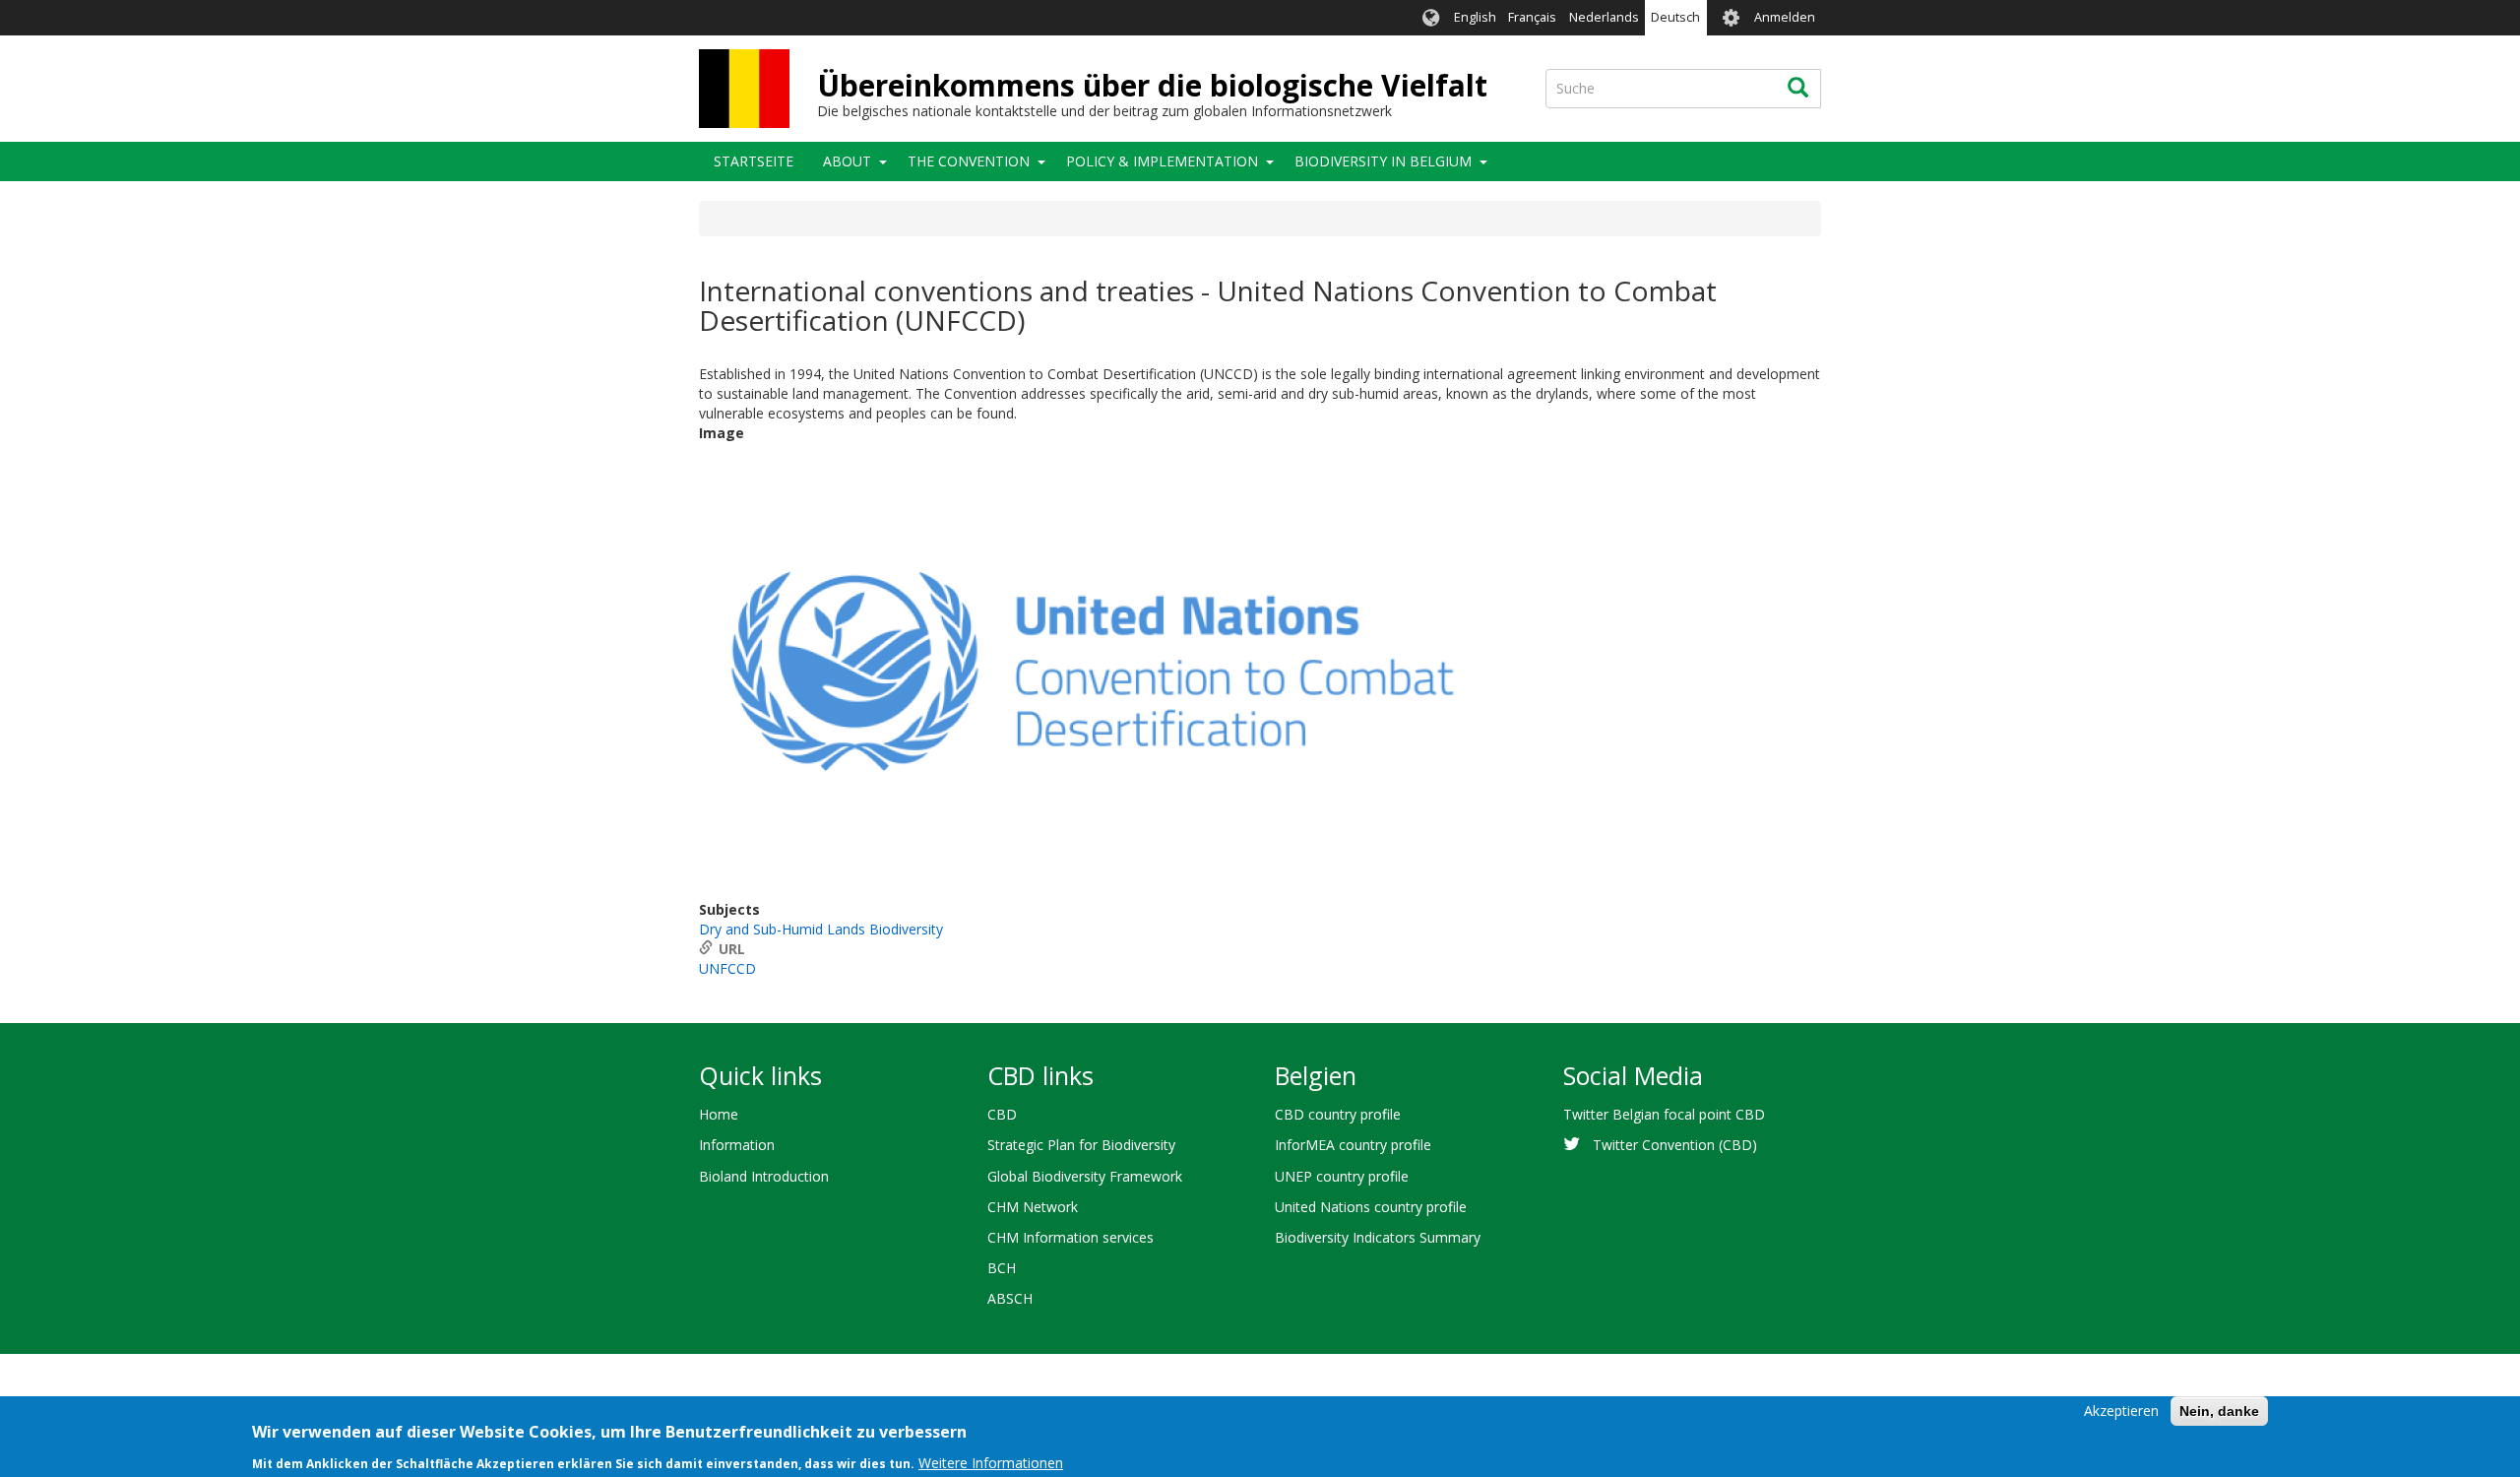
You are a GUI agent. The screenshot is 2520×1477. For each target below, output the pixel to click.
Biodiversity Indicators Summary (1378, 1237)
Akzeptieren (2121, 1411)
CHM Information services (1071, 1237)
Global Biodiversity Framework (1085, 1176)
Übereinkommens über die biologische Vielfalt (1152, 85)
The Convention (969, 161)
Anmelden (1785, 17)
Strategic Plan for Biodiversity (1081, 1145)
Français (1532, 17)
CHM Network (1033, 1207)
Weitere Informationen (991, 1462)
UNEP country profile (1342, 1176)
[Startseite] (744, 89)
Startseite (754, 161)
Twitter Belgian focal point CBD (1664, 1114)
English (1475, 17)
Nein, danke (2219, 1411)
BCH (1002, 1268)
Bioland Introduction (764, 1176)
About (847, 161)
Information (737, 1145)
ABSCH (1010, 1298)
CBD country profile (1338, 1114)
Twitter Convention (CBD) (1675, 1145)
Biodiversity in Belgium (1383, 161)
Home (719, 1114)
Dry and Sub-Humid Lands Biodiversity (821, 929)
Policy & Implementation (1162, 161)
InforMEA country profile (1353, 1145)
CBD (1002, 1114)
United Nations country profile (1371, 1207)
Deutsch (1675, 17)
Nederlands (1604, 17)
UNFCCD (727, 968)
